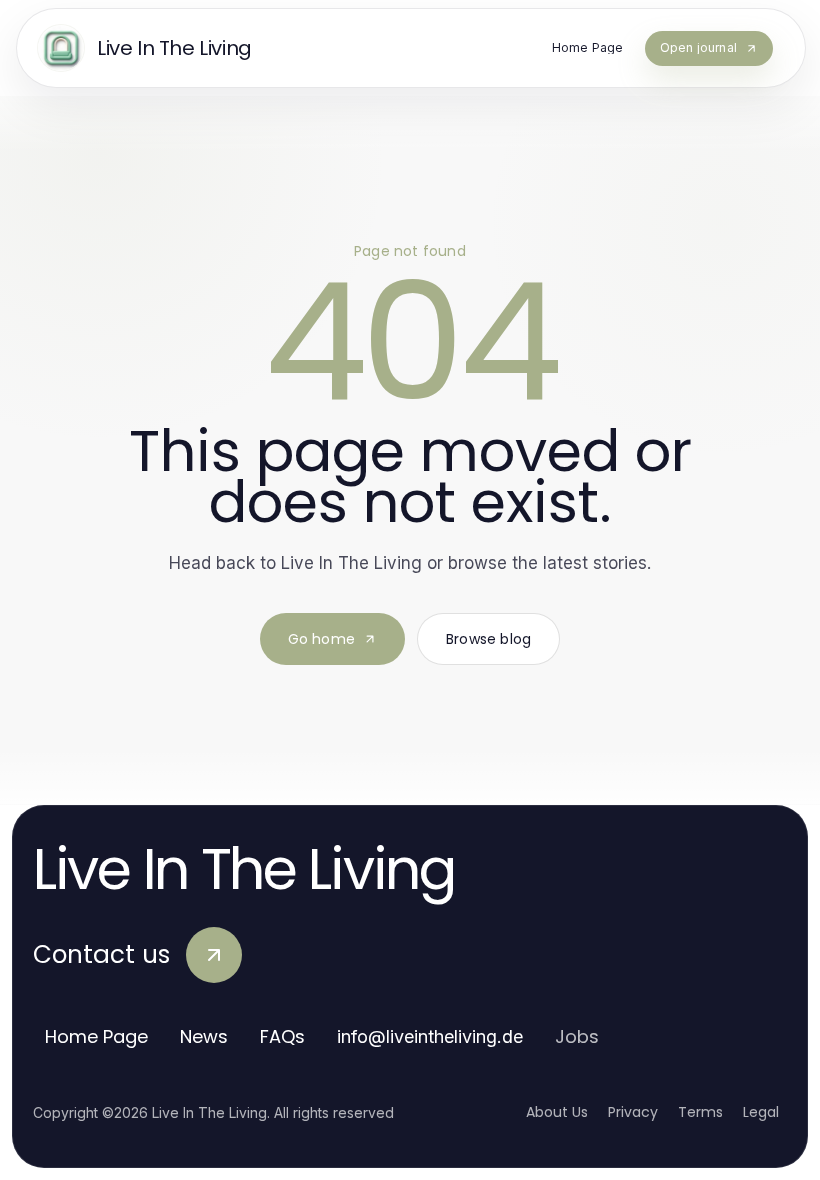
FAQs (282, 1036)
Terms (700, 1112)
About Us (557, 1112)
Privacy (633, 1112)
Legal (761, 1112)
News (204, 1036)
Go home (321, 639)
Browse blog (488, 639)
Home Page (96, 1036)
